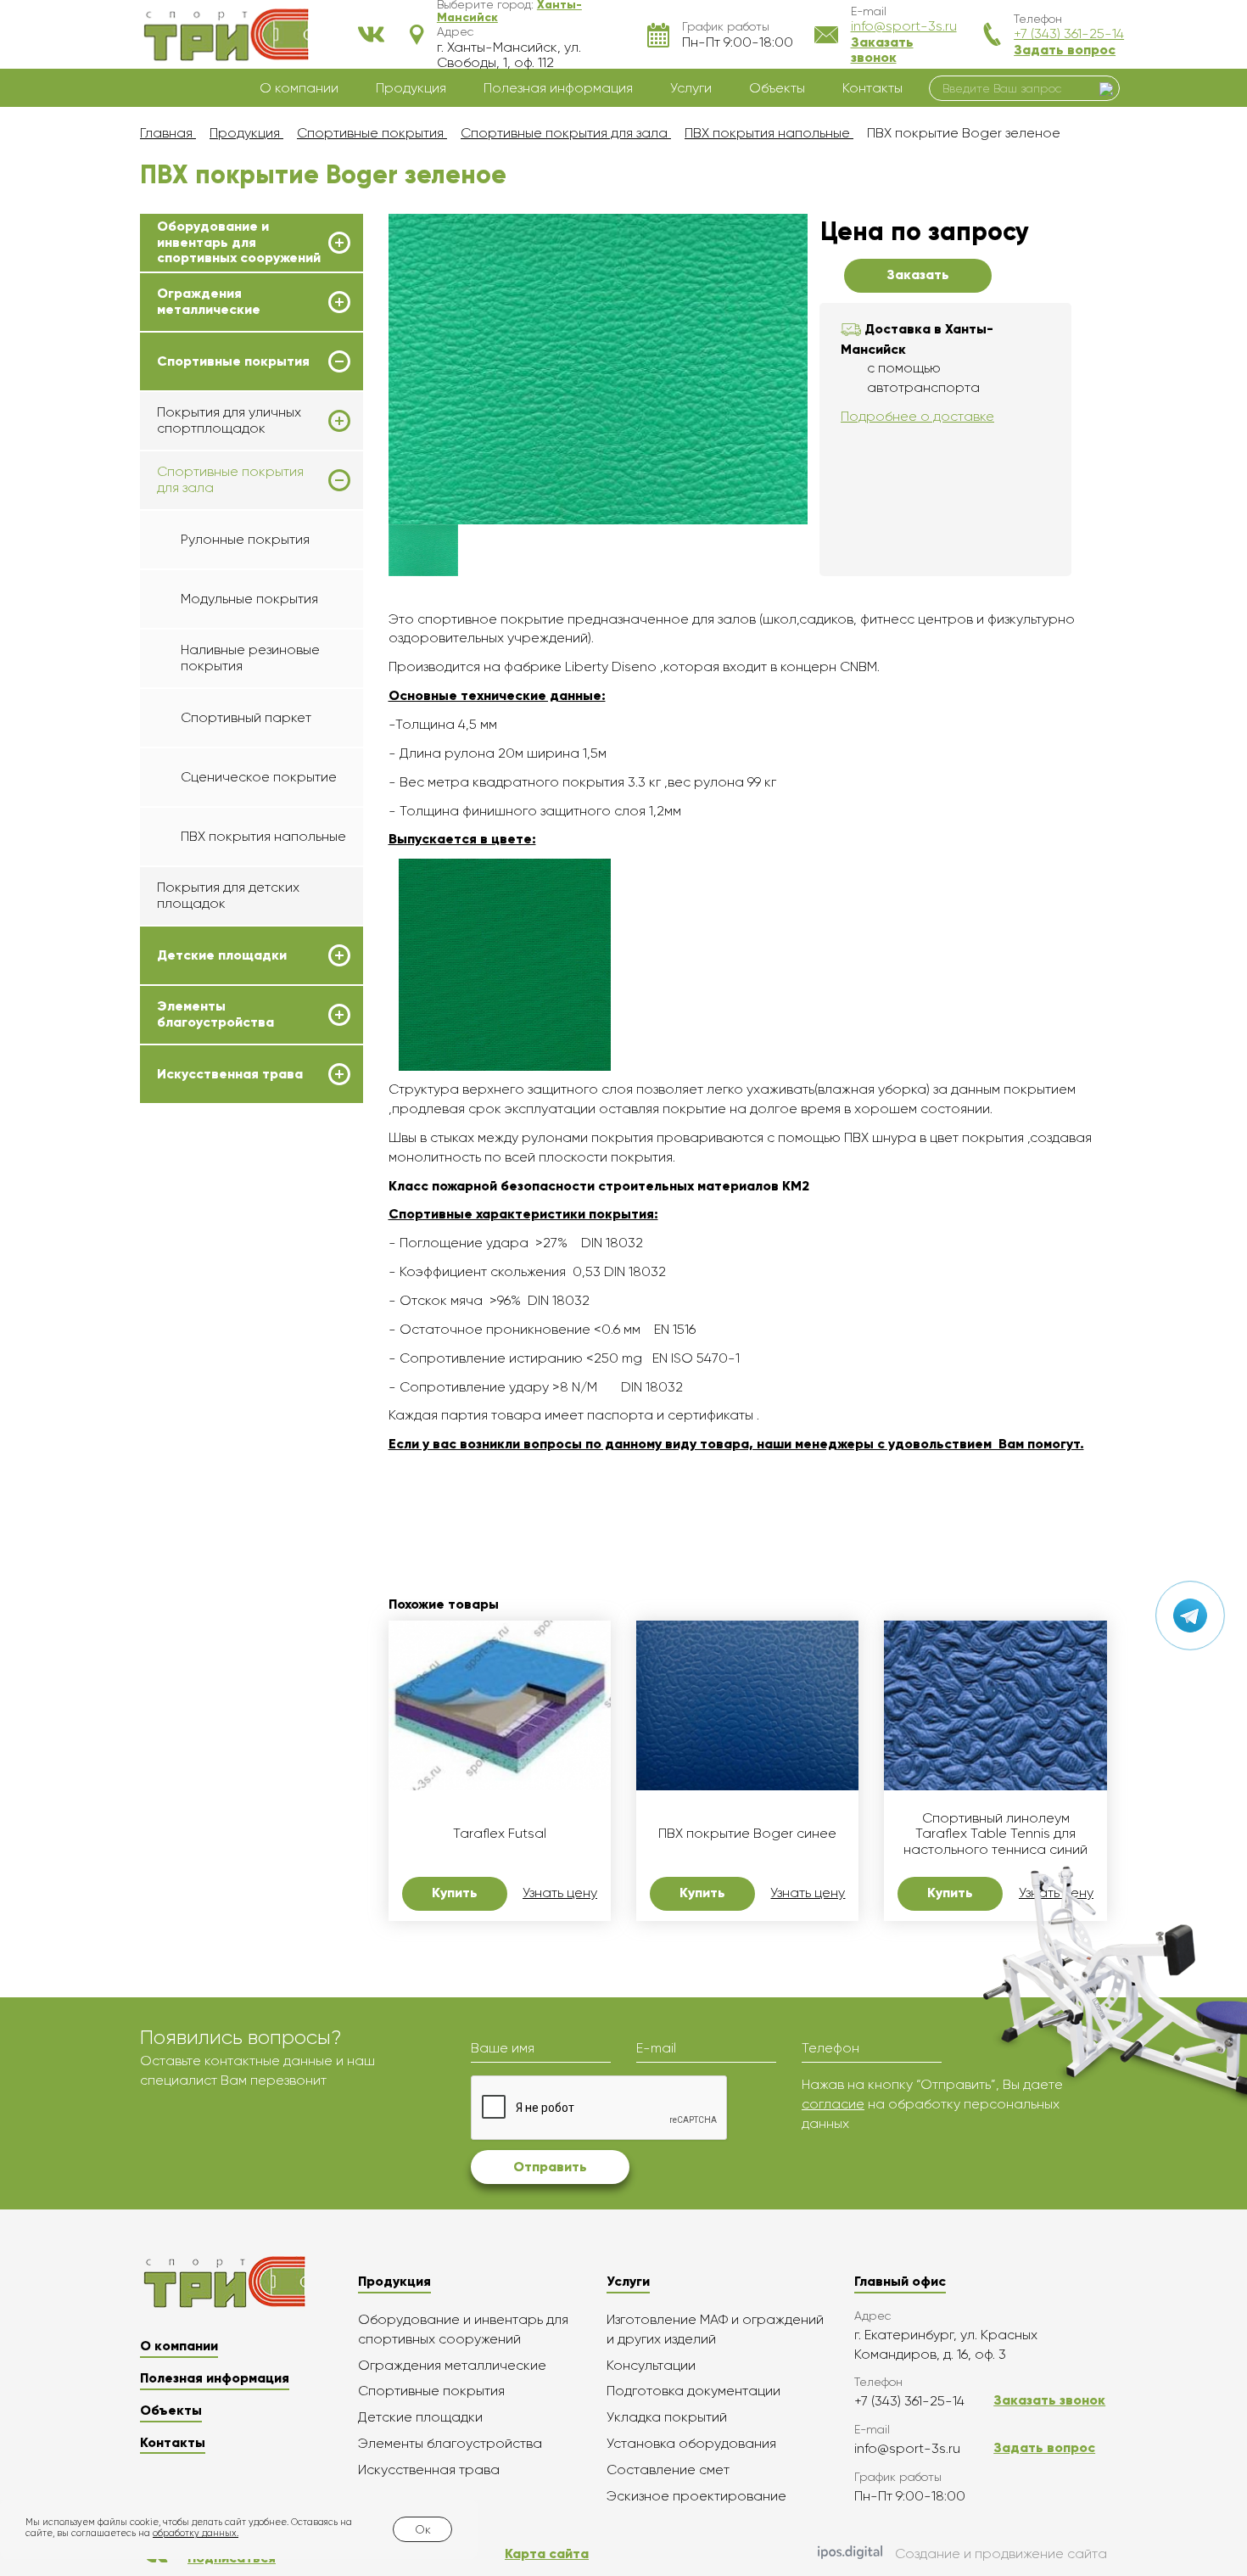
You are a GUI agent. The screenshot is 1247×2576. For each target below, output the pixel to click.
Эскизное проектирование (696, 2496)
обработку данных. (196, 2533)
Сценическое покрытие (259, 777)
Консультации (651, 2365)
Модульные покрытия (249, 599)
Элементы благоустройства (215, 1014)
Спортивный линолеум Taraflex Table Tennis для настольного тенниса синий (995, 1834)
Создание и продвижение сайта (1001, 2554)
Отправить (550, 2167)
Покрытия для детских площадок (228, 895)
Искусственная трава (230, 1074)
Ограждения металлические (209, 301)
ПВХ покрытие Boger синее (747, 1834)
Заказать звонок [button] (882, 50)
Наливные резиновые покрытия (250, 657)
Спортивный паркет (246, 717)
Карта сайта (547, 2554)
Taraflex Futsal (500, 1834)
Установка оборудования (691, 2443)
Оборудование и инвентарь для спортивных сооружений (239, 242)
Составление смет (668, 2470)
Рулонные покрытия (245, 539)
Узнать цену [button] (560, 1893)
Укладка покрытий (667, 2417)
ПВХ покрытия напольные (263, 836)
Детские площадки (222, 955)
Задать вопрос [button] (1065, 50)
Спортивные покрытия (233, 361)
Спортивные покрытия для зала (230, 479)
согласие (833, 2104)
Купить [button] (455, 1893)
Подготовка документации (693, 2391)
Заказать (918, 274)
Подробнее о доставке (917, 416)
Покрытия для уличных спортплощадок (229, 420)
